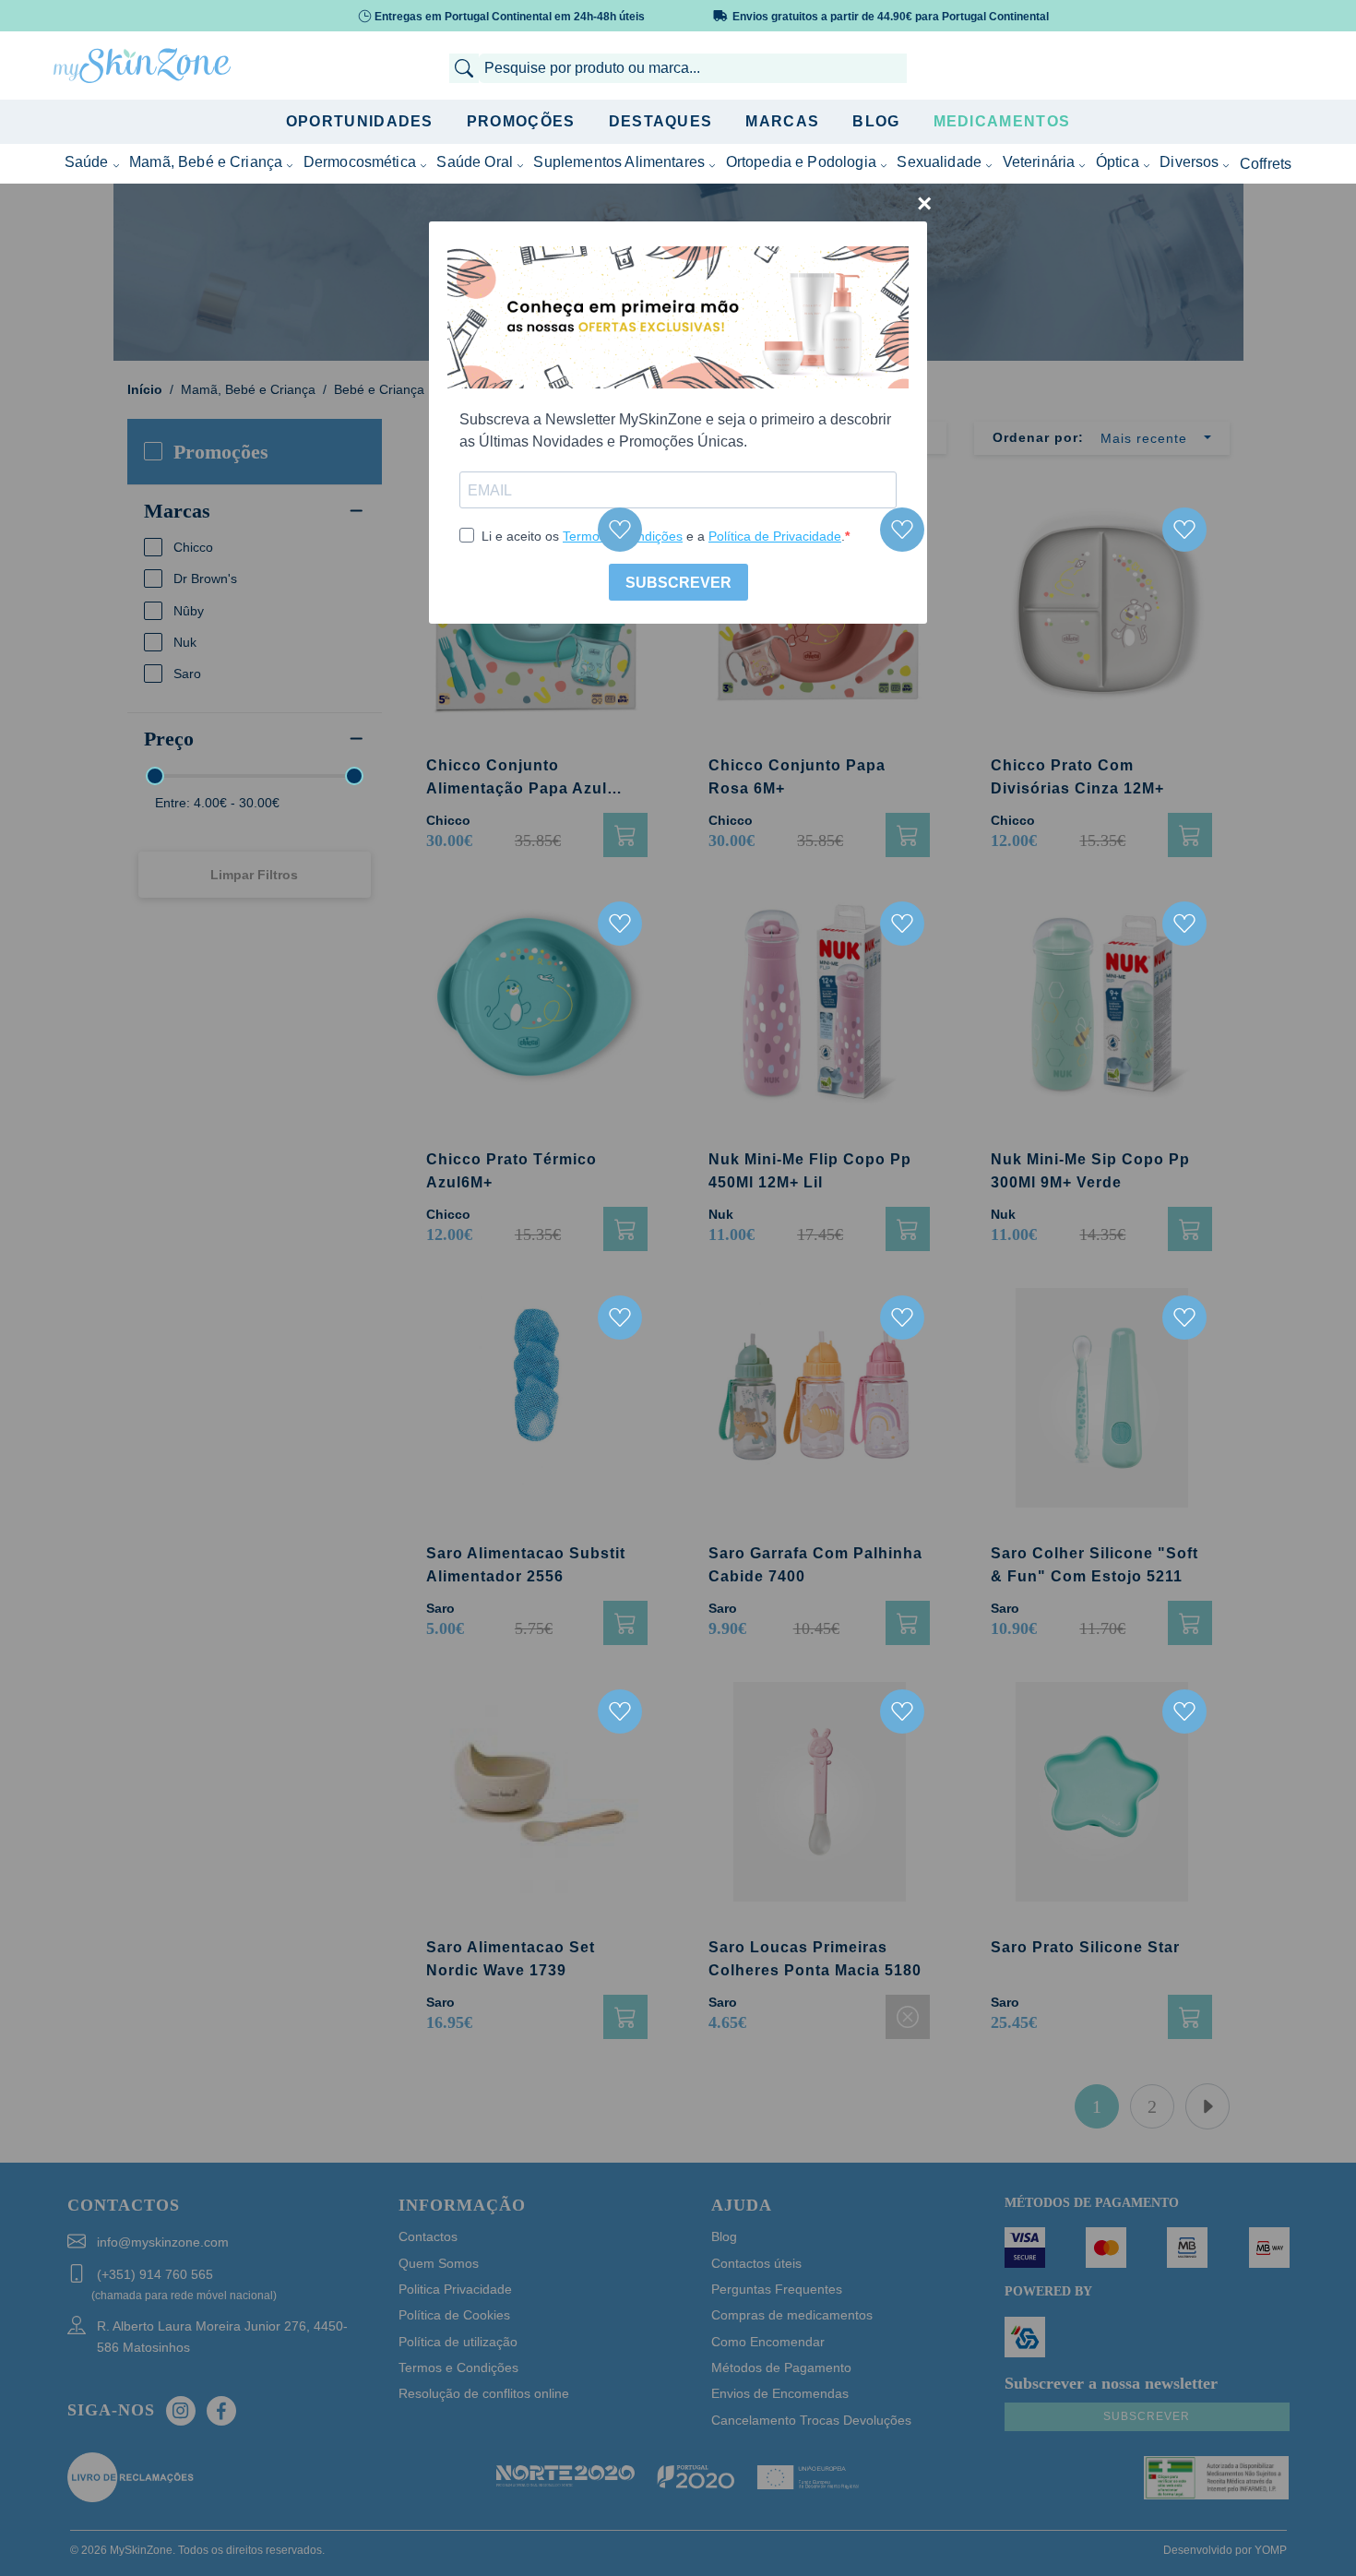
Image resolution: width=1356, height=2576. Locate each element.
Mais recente (1144, 438)
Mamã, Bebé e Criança (206, 162)
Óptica (1118, 162)
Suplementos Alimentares (619, 162)
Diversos (1189, 162)
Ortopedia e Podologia (801, 162)
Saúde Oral (475, 162)
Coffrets (1266, 164)
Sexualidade (939, 162)
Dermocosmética (360, 162)
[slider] (155, 776)
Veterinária (1039, 162)
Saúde (87, 162)
